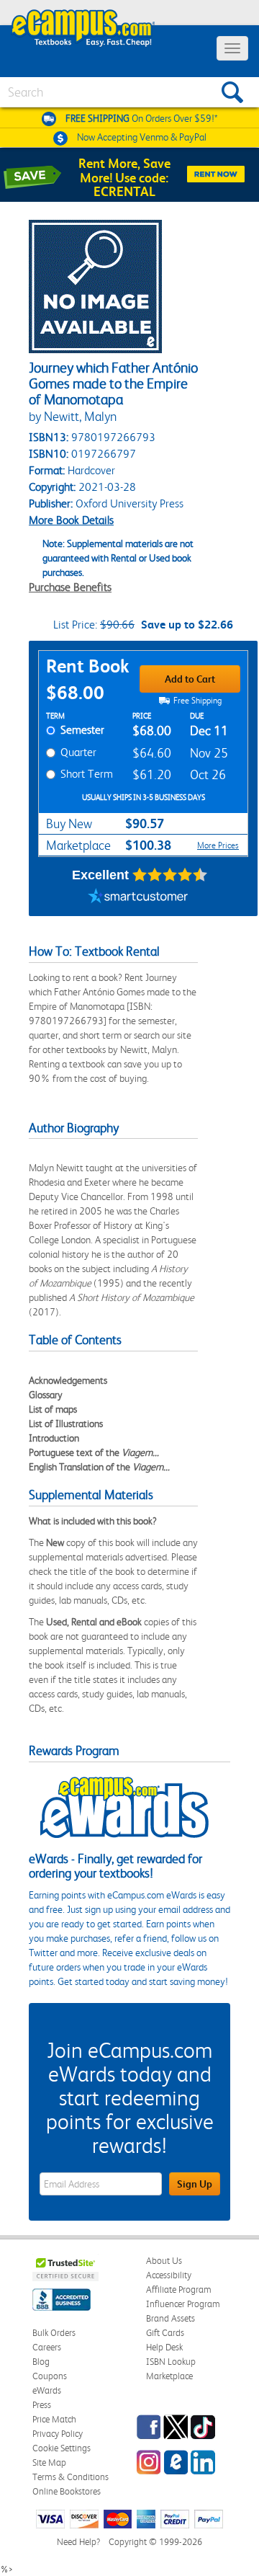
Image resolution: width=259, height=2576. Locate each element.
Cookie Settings (62, 2448)
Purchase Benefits (70, 587)
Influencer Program (183, 2304)
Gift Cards (165, 2333)
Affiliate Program (179, 2289)
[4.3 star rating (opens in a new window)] (170, 875)
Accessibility (169, 2275)
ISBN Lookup (171, 2362)
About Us (164, 2261)
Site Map (49, 2462)
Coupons (50, 2376)
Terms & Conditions (71, 2477)
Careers (47, 2347)
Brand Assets (171, 2318)
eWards (47, 2390)
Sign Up (195, 2184)
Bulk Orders (54, 2333)
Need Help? (78, 2542)
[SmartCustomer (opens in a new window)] (138, 898)
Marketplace (169, 2376)
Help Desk (164, 2347)
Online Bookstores (67, 2491)
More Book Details (71, 520)
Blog (41, 2362)
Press (42, 2405)
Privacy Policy (58, 2434)
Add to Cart (190, 679)
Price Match (54, 2419)
